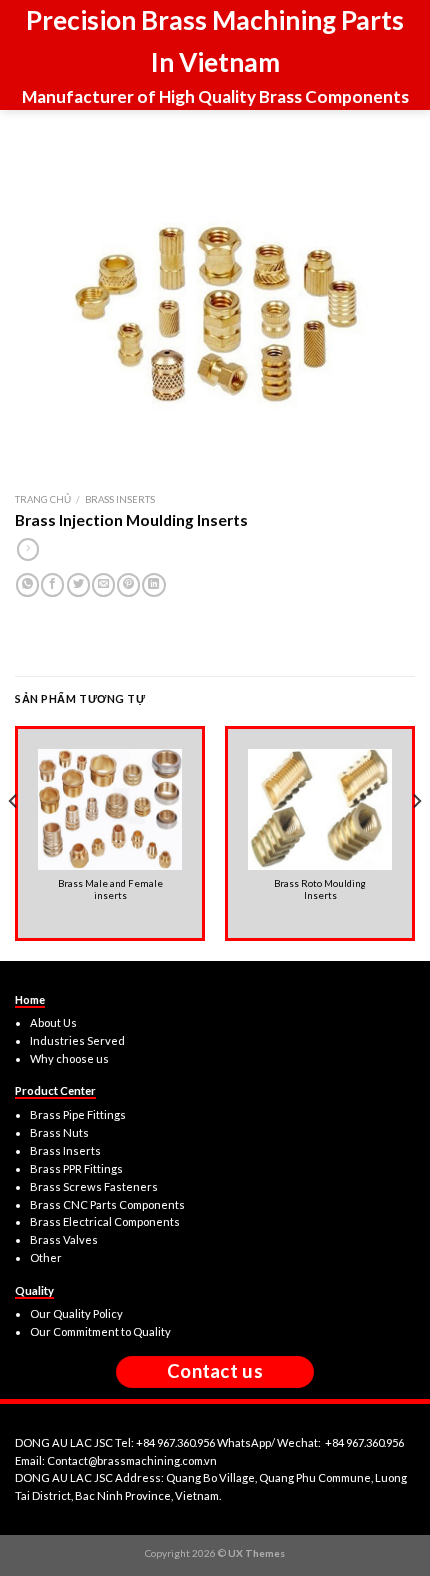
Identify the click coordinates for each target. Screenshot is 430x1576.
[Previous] (14, 841)
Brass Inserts (120, 499)
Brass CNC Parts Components (107, 1204)
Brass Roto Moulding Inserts (320, 889)
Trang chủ (43, 499)
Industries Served (77, 1040)
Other (46, 1257)
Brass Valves (64, 1239)
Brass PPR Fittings (76, 1168)
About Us (53, 1022)
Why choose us (69, 1058)
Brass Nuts (59, 1132)
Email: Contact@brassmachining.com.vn (116, 1460)
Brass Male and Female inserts (110, 889)
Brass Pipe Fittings (78, 1114)
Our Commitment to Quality (100, 1331)
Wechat (297, 1442)
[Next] (416, 841)
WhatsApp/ (247, 1442)
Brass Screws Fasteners (94, 1186)
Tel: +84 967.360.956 (165, 1442)
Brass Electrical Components (105, 1221)
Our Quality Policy (76, 1313)
